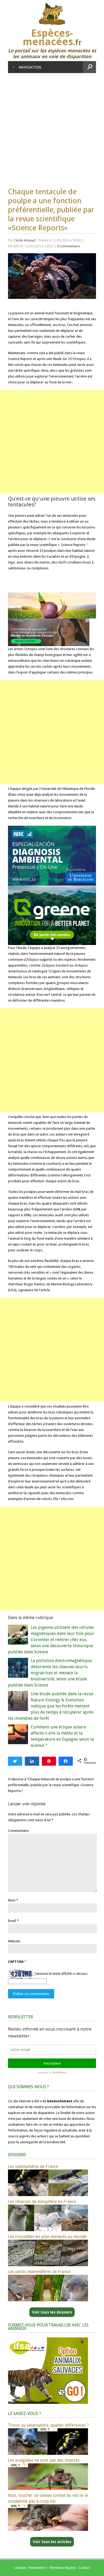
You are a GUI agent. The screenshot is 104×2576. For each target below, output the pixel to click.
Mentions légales (63, 2568)
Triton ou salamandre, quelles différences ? (48, 2425)
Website (14, 1941)
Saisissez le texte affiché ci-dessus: (61, 1974)
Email (12, 1921)
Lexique (20, 2568)
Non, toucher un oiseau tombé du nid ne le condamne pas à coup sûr (48, 2498)
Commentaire (18, 1831)
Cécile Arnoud (25, 240)
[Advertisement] (52, 128)
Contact (85, 2568)
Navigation (30, 67)
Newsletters (38, 2568)
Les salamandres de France (33, 2166)
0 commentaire (69, 246)
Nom (12, 1900)
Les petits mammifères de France (39, 2272)
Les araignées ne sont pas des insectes (44, 2460)
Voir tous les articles (52, 2542)
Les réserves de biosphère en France (42, 2202)
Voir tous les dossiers (52, 2312)
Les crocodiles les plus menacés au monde (47, 2237)
